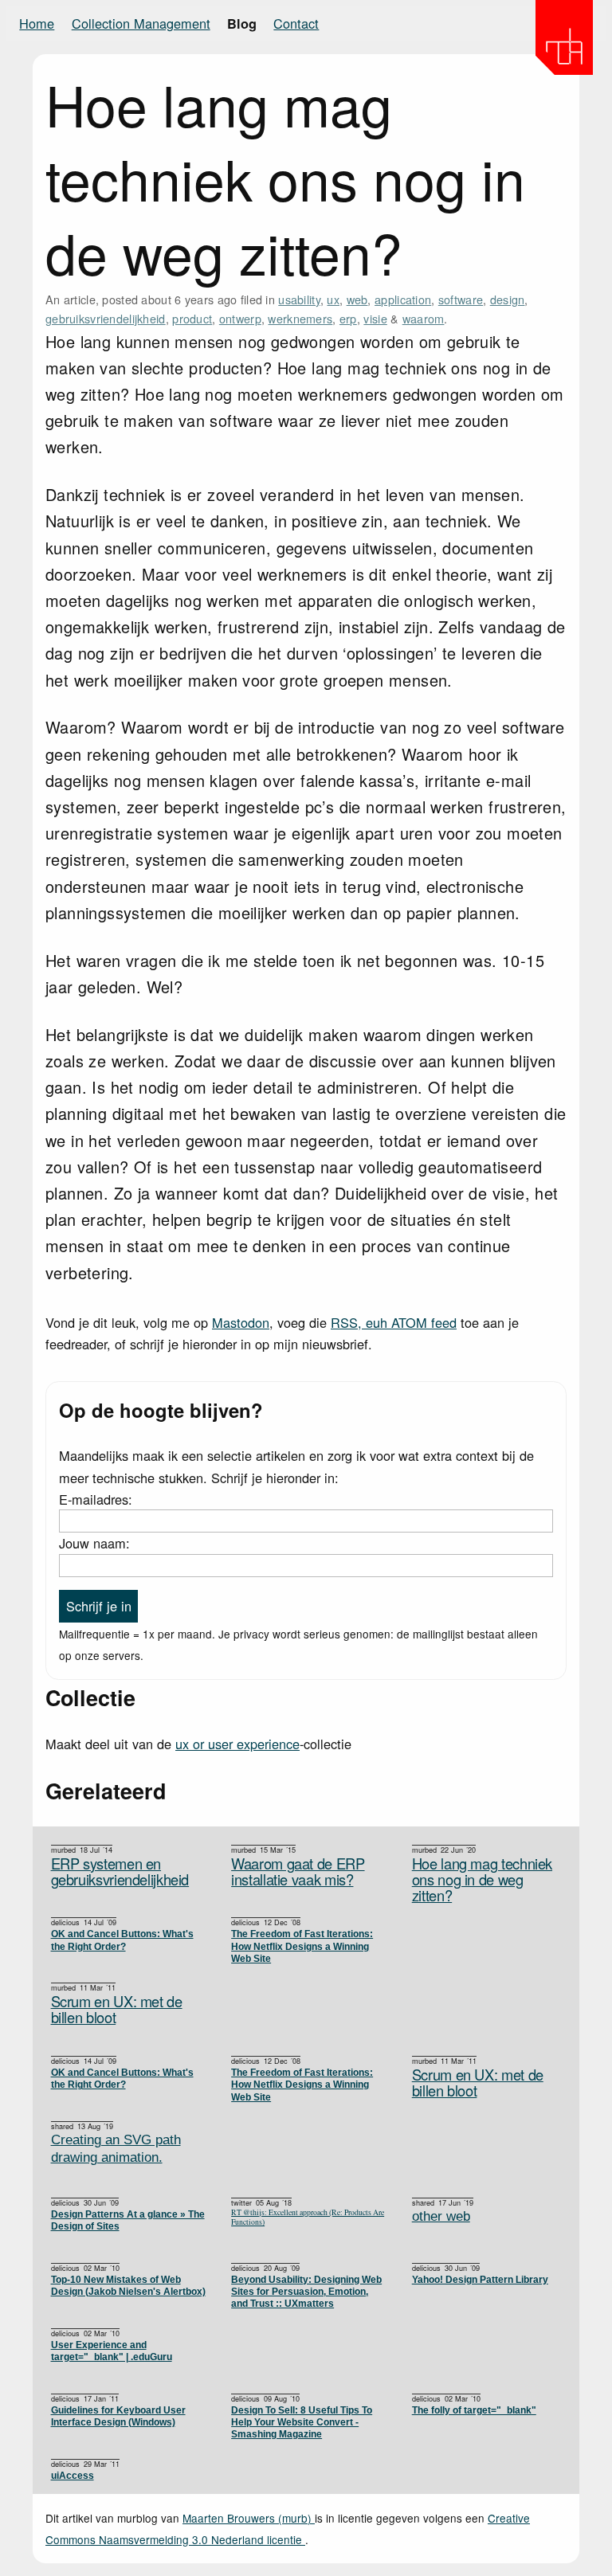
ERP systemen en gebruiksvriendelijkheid (120, 1871)
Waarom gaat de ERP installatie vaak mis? (298, 1871)
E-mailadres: (96, 1499)
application (403, 299)
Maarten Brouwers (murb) (249, 2518)
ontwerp (240, 318)
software (461, 299)
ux (333, 299)
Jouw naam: (94, 1543)
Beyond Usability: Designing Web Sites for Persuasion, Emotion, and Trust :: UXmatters (306, 2292)
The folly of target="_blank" (474, 2410)
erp (348, 318)
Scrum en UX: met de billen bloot (117, 2009)
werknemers (300, 318)
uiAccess (73, 2475)
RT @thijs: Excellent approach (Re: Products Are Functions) (308, 2218)
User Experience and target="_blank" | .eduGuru (112, 2351)
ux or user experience (237, 1744)
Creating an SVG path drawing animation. (116, 2149)
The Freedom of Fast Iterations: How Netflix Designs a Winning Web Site (302, 1946)
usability (299, 299)
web (357, 299)
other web (441, 2216)
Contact (296, 23)
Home (37, 23)
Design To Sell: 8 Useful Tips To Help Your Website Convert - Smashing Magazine (302, 2422)
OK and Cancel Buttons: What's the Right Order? (122, 1940)
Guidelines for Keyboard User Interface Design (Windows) (118, 2416)
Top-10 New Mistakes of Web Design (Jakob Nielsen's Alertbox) (128, 2285)
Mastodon (241, 1322)
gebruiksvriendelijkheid (106, 318)
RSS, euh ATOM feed (394, 1322)
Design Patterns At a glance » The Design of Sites (128, 2220)
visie (375, 318)
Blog (242, 23)
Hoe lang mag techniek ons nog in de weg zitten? (482, 1879)
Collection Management (141, 23)
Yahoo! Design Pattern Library (480, 2279)
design (508, 299)
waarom (424, 318)
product (192, 318)
